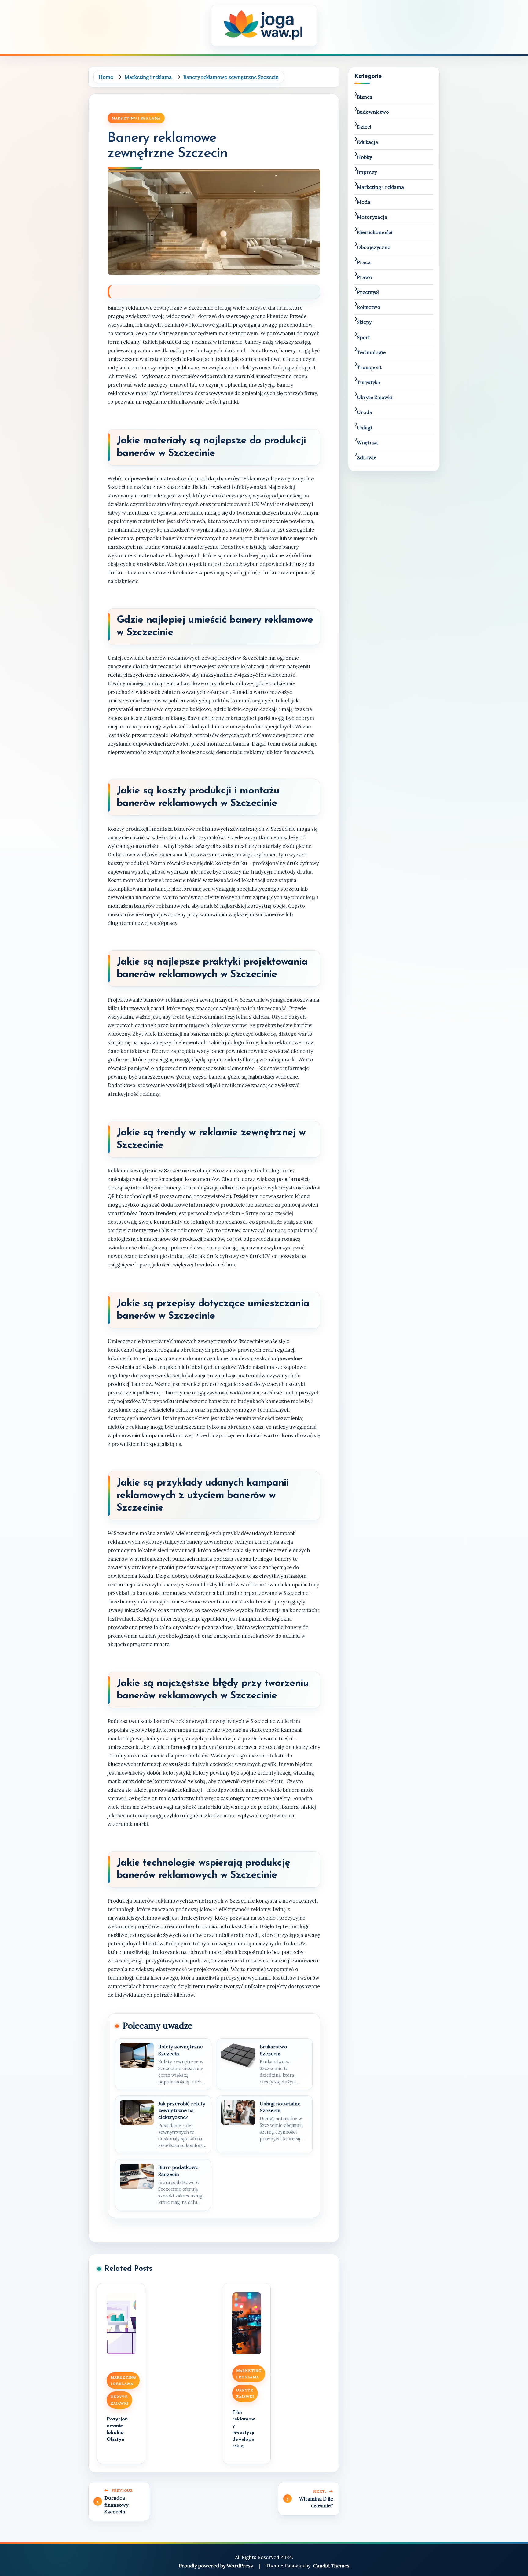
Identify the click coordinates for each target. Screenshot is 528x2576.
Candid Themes (331, 2566)
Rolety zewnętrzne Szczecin (180, 2050)
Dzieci (364, 127)
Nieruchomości (375, 232)
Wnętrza (367, 442)
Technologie (371, 352)
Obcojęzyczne (374, 247)
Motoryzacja (372, 217)
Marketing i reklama (136, 118)
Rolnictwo (369, 307)
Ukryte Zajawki (119, 2400)
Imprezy (367, 172)
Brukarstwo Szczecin (273, 2050)
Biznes (365, 97)
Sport (364, 337)
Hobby (364, 157)
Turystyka (369, 382)
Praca (364, 262)
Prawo (365, 277)
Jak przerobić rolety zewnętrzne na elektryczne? (182, 2111)
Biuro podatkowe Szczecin (178, 2171)
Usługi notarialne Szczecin (280, 2107)
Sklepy (364, 322)
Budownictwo (373, 112)
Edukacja (367, 142)
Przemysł (368, 292)
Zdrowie (367, 457)
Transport (369, 367)
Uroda (365, 412)
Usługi (364, 427)
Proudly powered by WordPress (216, 2566)
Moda (364, 202)
